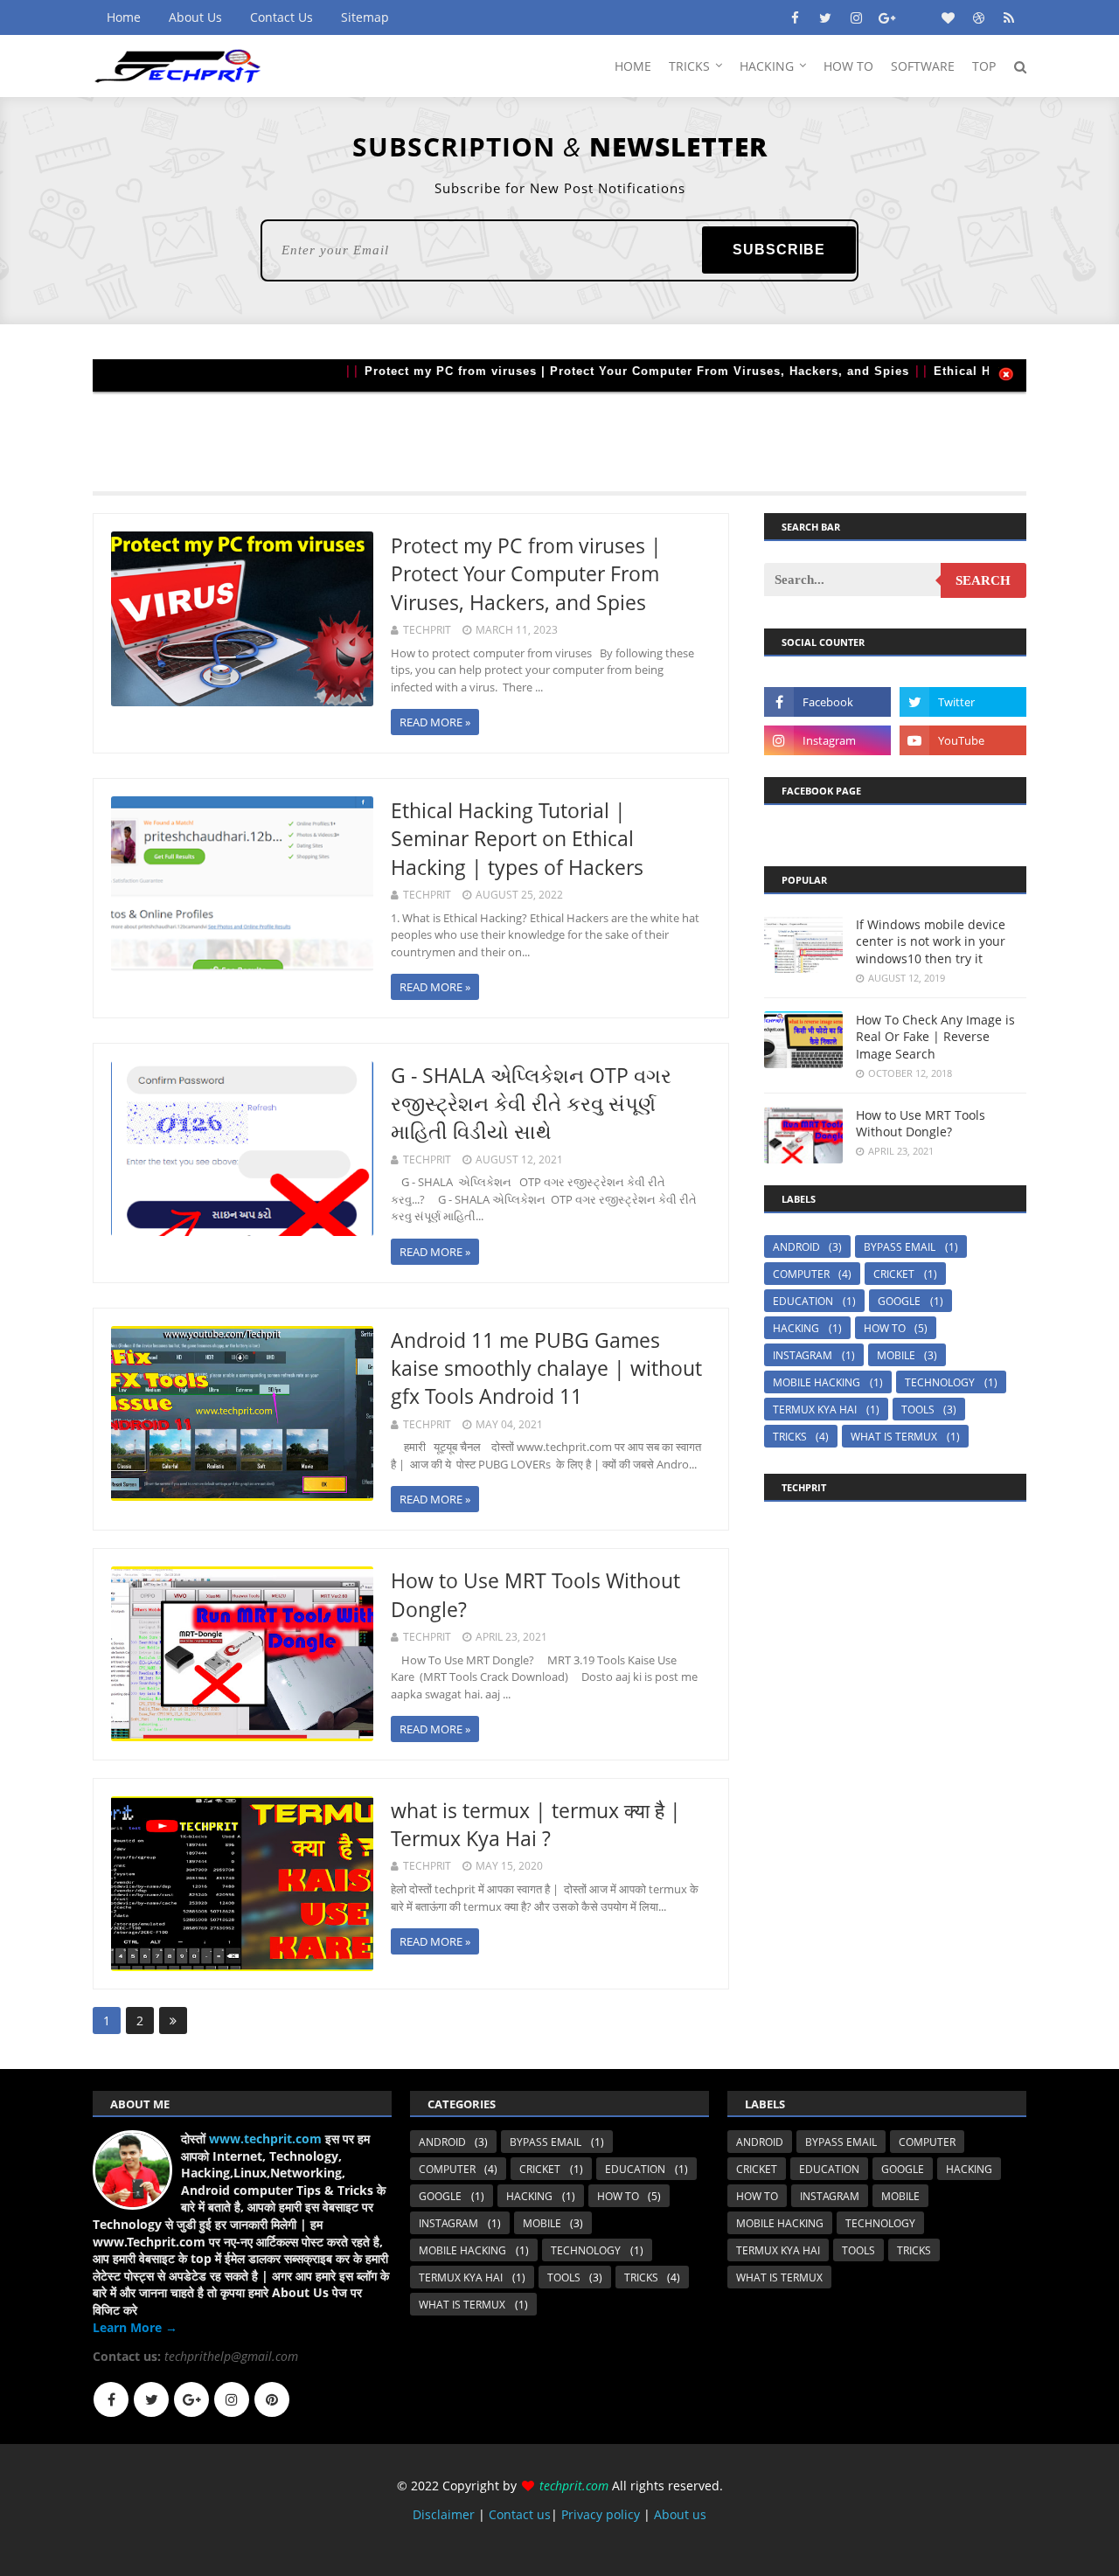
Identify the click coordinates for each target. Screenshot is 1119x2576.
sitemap (365, 17)
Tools (918, 1410)
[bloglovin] (948, 17)
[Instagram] (232, 2399)
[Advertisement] (559, 431)
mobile (896, 1355)
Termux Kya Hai (815, 1410)
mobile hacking (817, 1382)
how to (848, 66)
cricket (894, 1274)
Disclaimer (445, 2514)
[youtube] (963, 740)
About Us (195, 17)
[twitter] (825, 17)
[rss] (1009, 17)
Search (983, 580)
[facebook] (795, 17)
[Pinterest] (272, 2399)
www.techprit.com (265, 2139)
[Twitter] (151, 2399)
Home (124, 17)
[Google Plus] (191, 2399)
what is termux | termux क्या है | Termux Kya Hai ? (536, 1824)
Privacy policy (601, 2514)
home (633, 66)
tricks (790, 1437)
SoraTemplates (191, 2555)
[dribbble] (978, 17)
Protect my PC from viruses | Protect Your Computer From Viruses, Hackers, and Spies (598, 371)
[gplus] (886, 17)
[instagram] (856, 17)
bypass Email (900, 1247)
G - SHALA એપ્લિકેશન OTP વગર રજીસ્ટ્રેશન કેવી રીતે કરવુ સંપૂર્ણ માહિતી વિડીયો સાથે (531, 1103)
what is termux (894, 1437)
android (796, 1247)
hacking (767, 66)
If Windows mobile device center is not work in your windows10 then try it (931, 941)
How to (885, 1328)
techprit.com (574, 2486)
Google (899, 1301)
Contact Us (281, 17)
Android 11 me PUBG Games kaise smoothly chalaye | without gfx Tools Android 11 (546, 1368)
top (984, 66)
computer (801, 1274)
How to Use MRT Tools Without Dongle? (921, 1124)
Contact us (520, 2514)
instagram (803, 1355)
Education (803, 1301)
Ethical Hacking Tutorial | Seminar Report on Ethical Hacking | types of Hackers (517, 838)
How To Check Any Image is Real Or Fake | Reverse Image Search (935, 1037)
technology (940, 1382)
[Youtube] (917, 17)
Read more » (435, 722)
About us (680, 2514)
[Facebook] (111, 2399)
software (923, 66)
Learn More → (135, 2327)
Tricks (689, 66)
